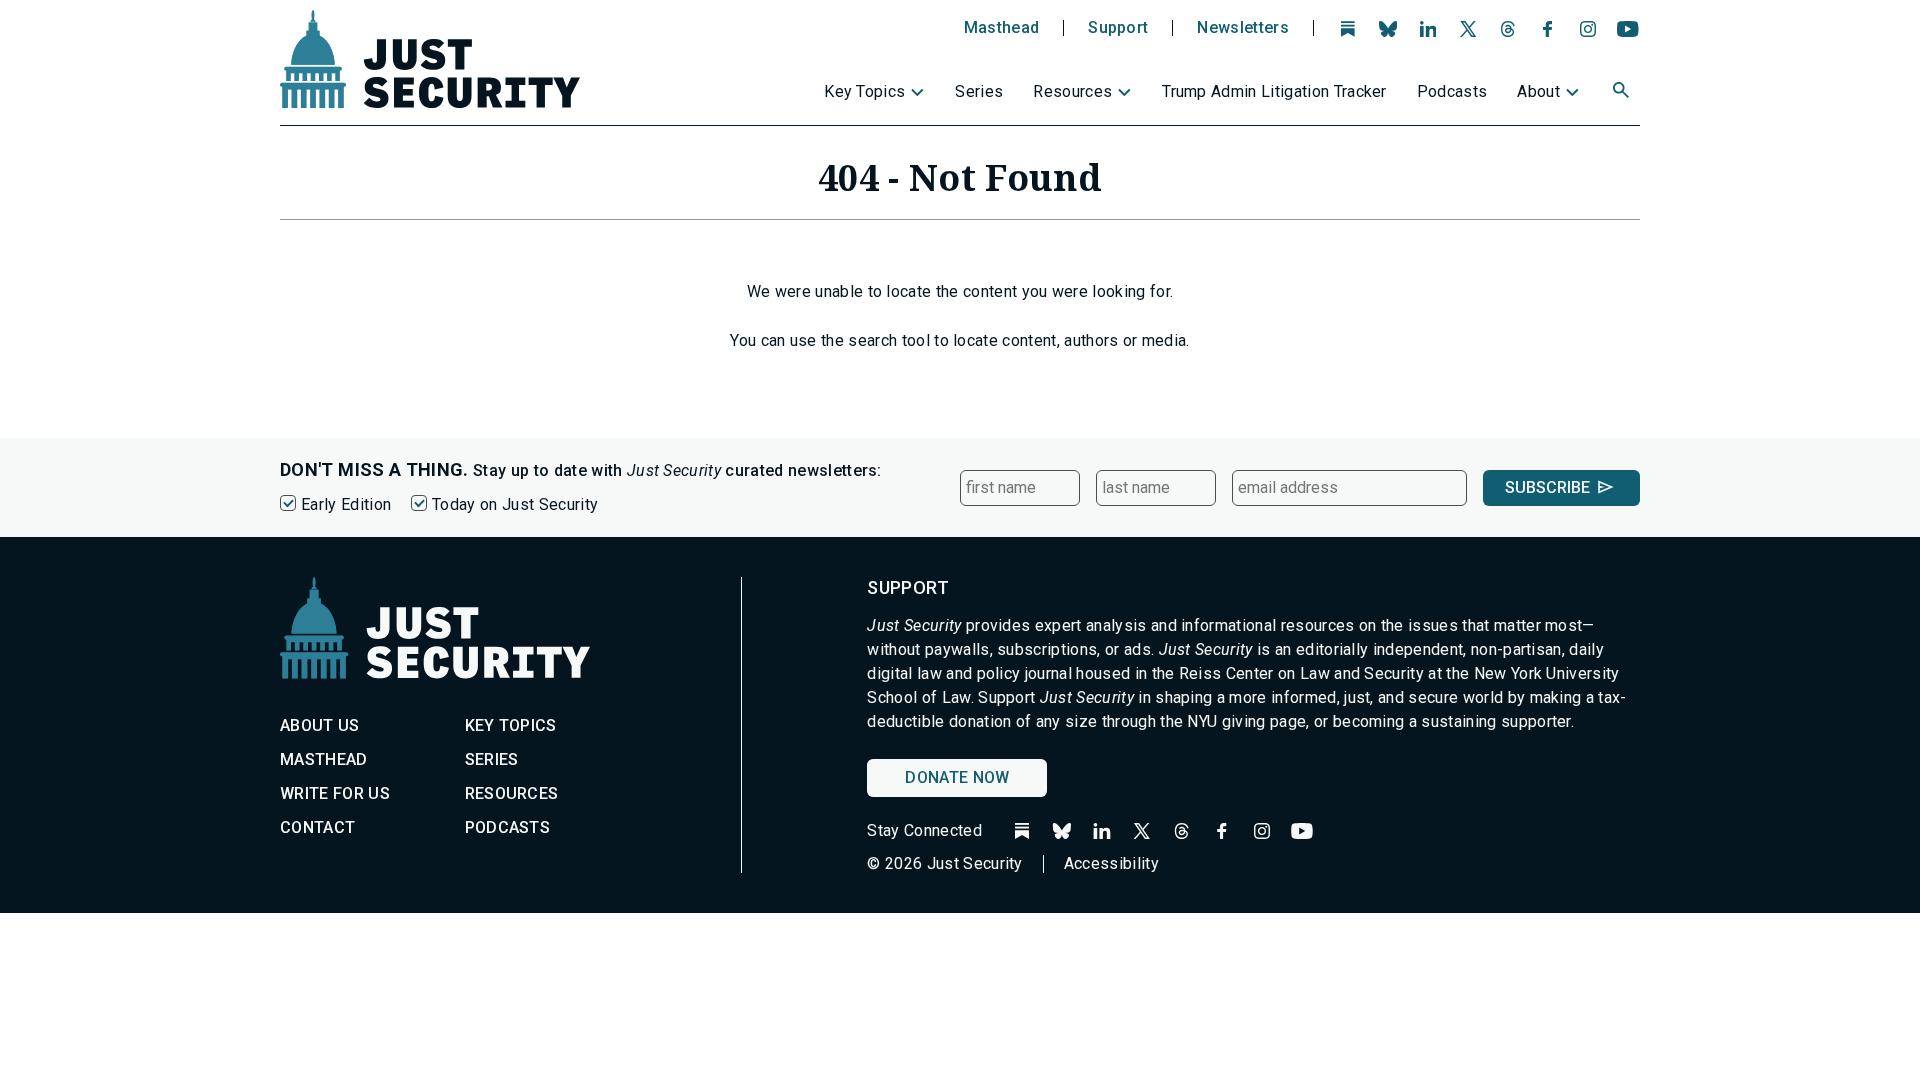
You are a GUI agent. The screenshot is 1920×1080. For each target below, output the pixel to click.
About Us (320, 725)
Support (1118, 28)
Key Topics (864, 91)
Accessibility (1111, 863)
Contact (317, 827)
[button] (1623, 93)
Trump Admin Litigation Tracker (1274, 91)
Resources (1072, 91)
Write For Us (335, 793)
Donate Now (957, 777)
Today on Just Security (515, 504)
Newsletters (1243, 28)
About (1538, 91)
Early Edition (346, 504)
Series (979, 91)
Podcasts (1452, 91)
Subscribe (1547, 487)
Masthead (1002, 28)
